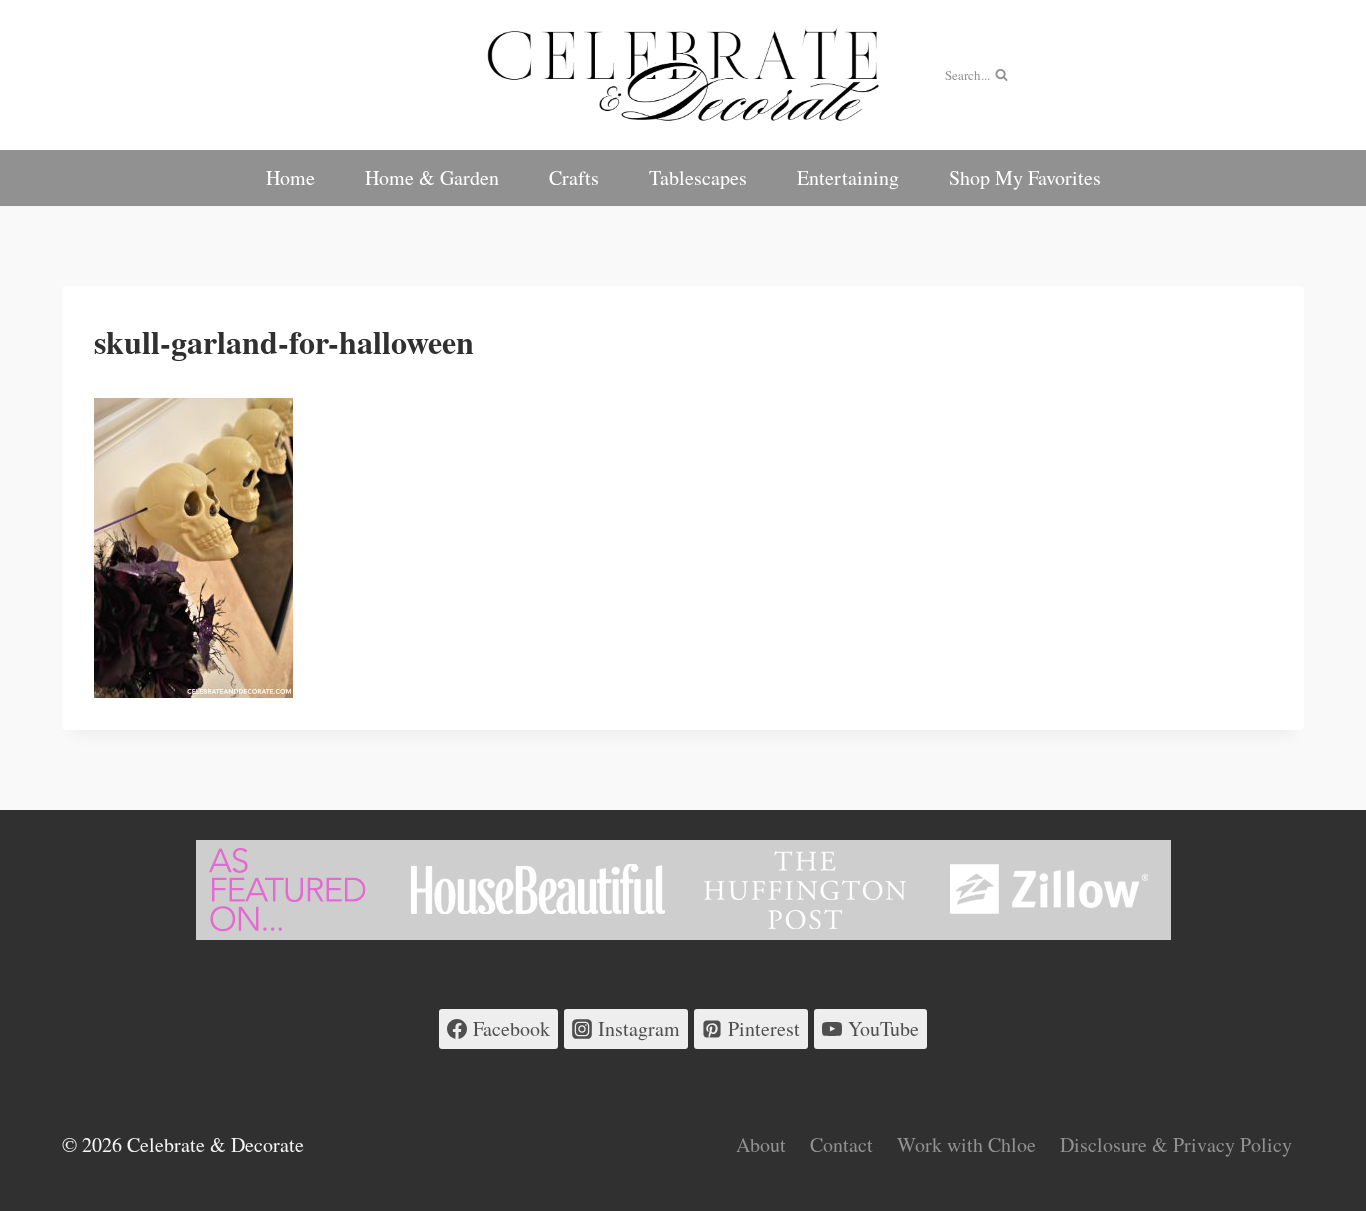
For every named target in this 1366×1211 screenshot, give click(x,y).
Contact (841, 1144)
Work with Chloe (966, 1144)
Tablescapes (698, 177)
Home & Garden (432, 177)
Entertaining (848, 177)
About (761, 1144)
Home (290, 177)
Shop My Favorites (1025, 177)
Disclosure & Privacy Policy (1176, 1144)
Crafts (574, 177)
